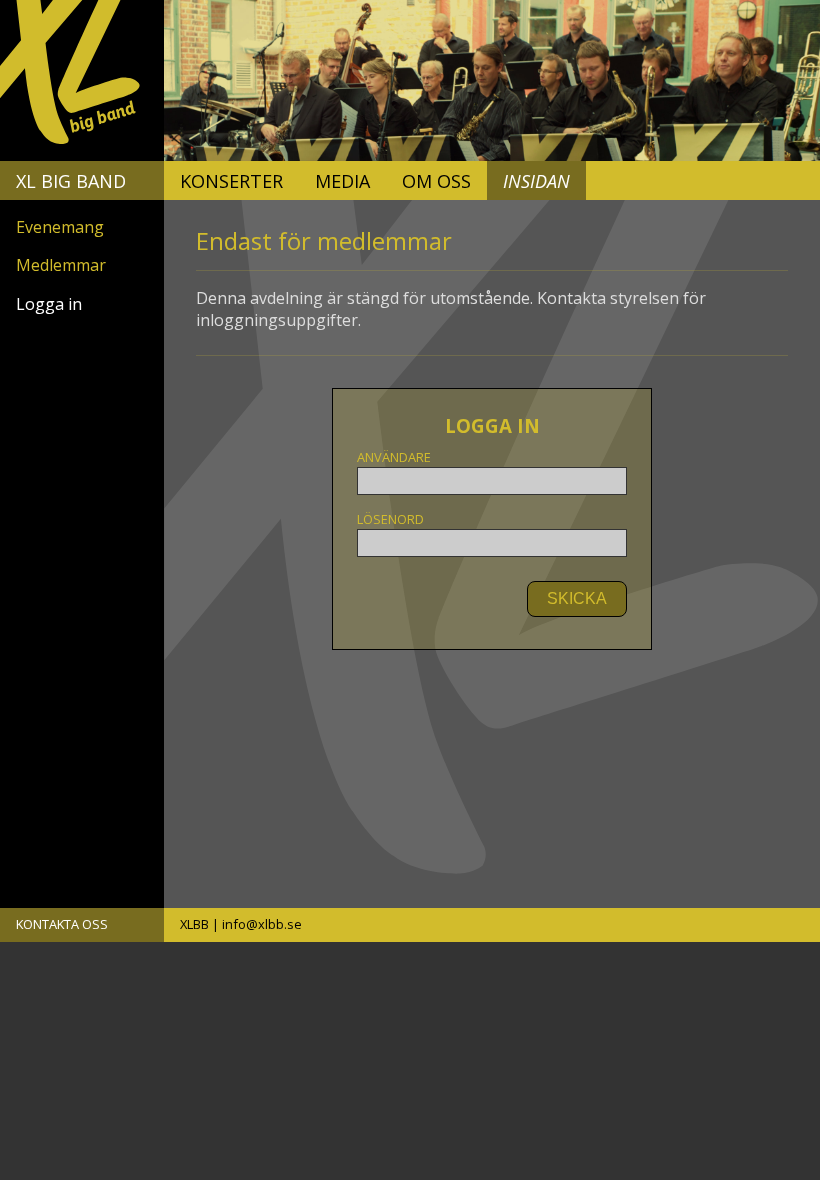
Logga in (49, 304)
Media (342, 181)
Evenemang (60, 227)
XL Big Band (71, 181)
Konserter (231, 181)
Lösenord (390, 519)
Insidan (536, 181)
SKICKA (577, 598)
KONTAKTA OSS (62, 924)
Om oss (436, 181)
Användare (394, 457)
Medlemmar (61, 265)
